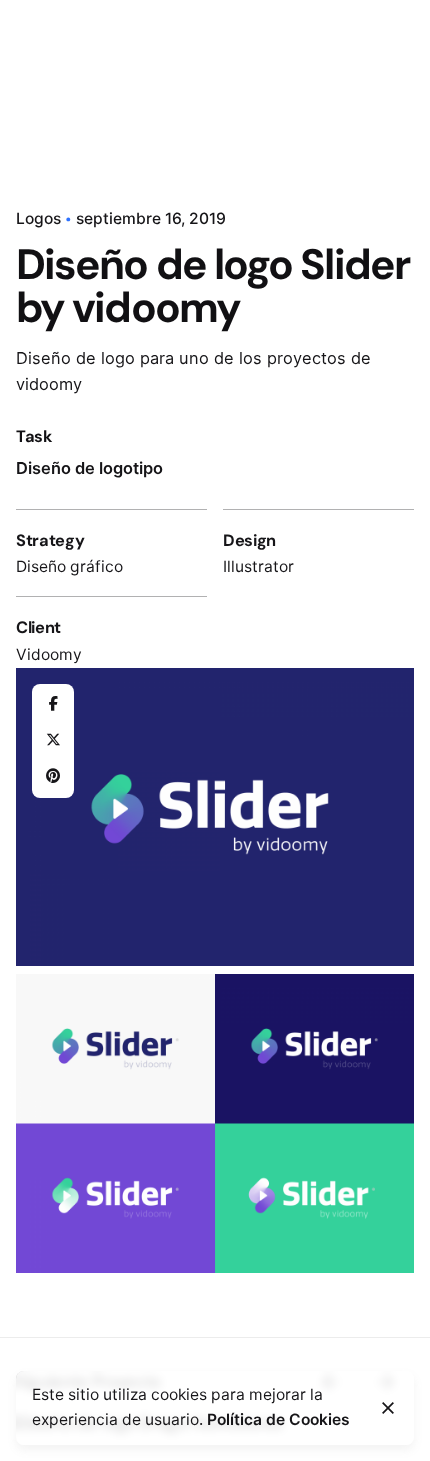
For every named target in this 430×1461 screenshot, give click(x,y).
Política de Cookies (278, 1419)
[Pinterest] (53, 777)
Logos (38, 218)
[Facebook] (53, 705)
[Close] (388, 1408)
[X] (53, 741)
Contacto (314, 87)
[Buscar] (390, 88)
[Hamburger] (44, 88)
